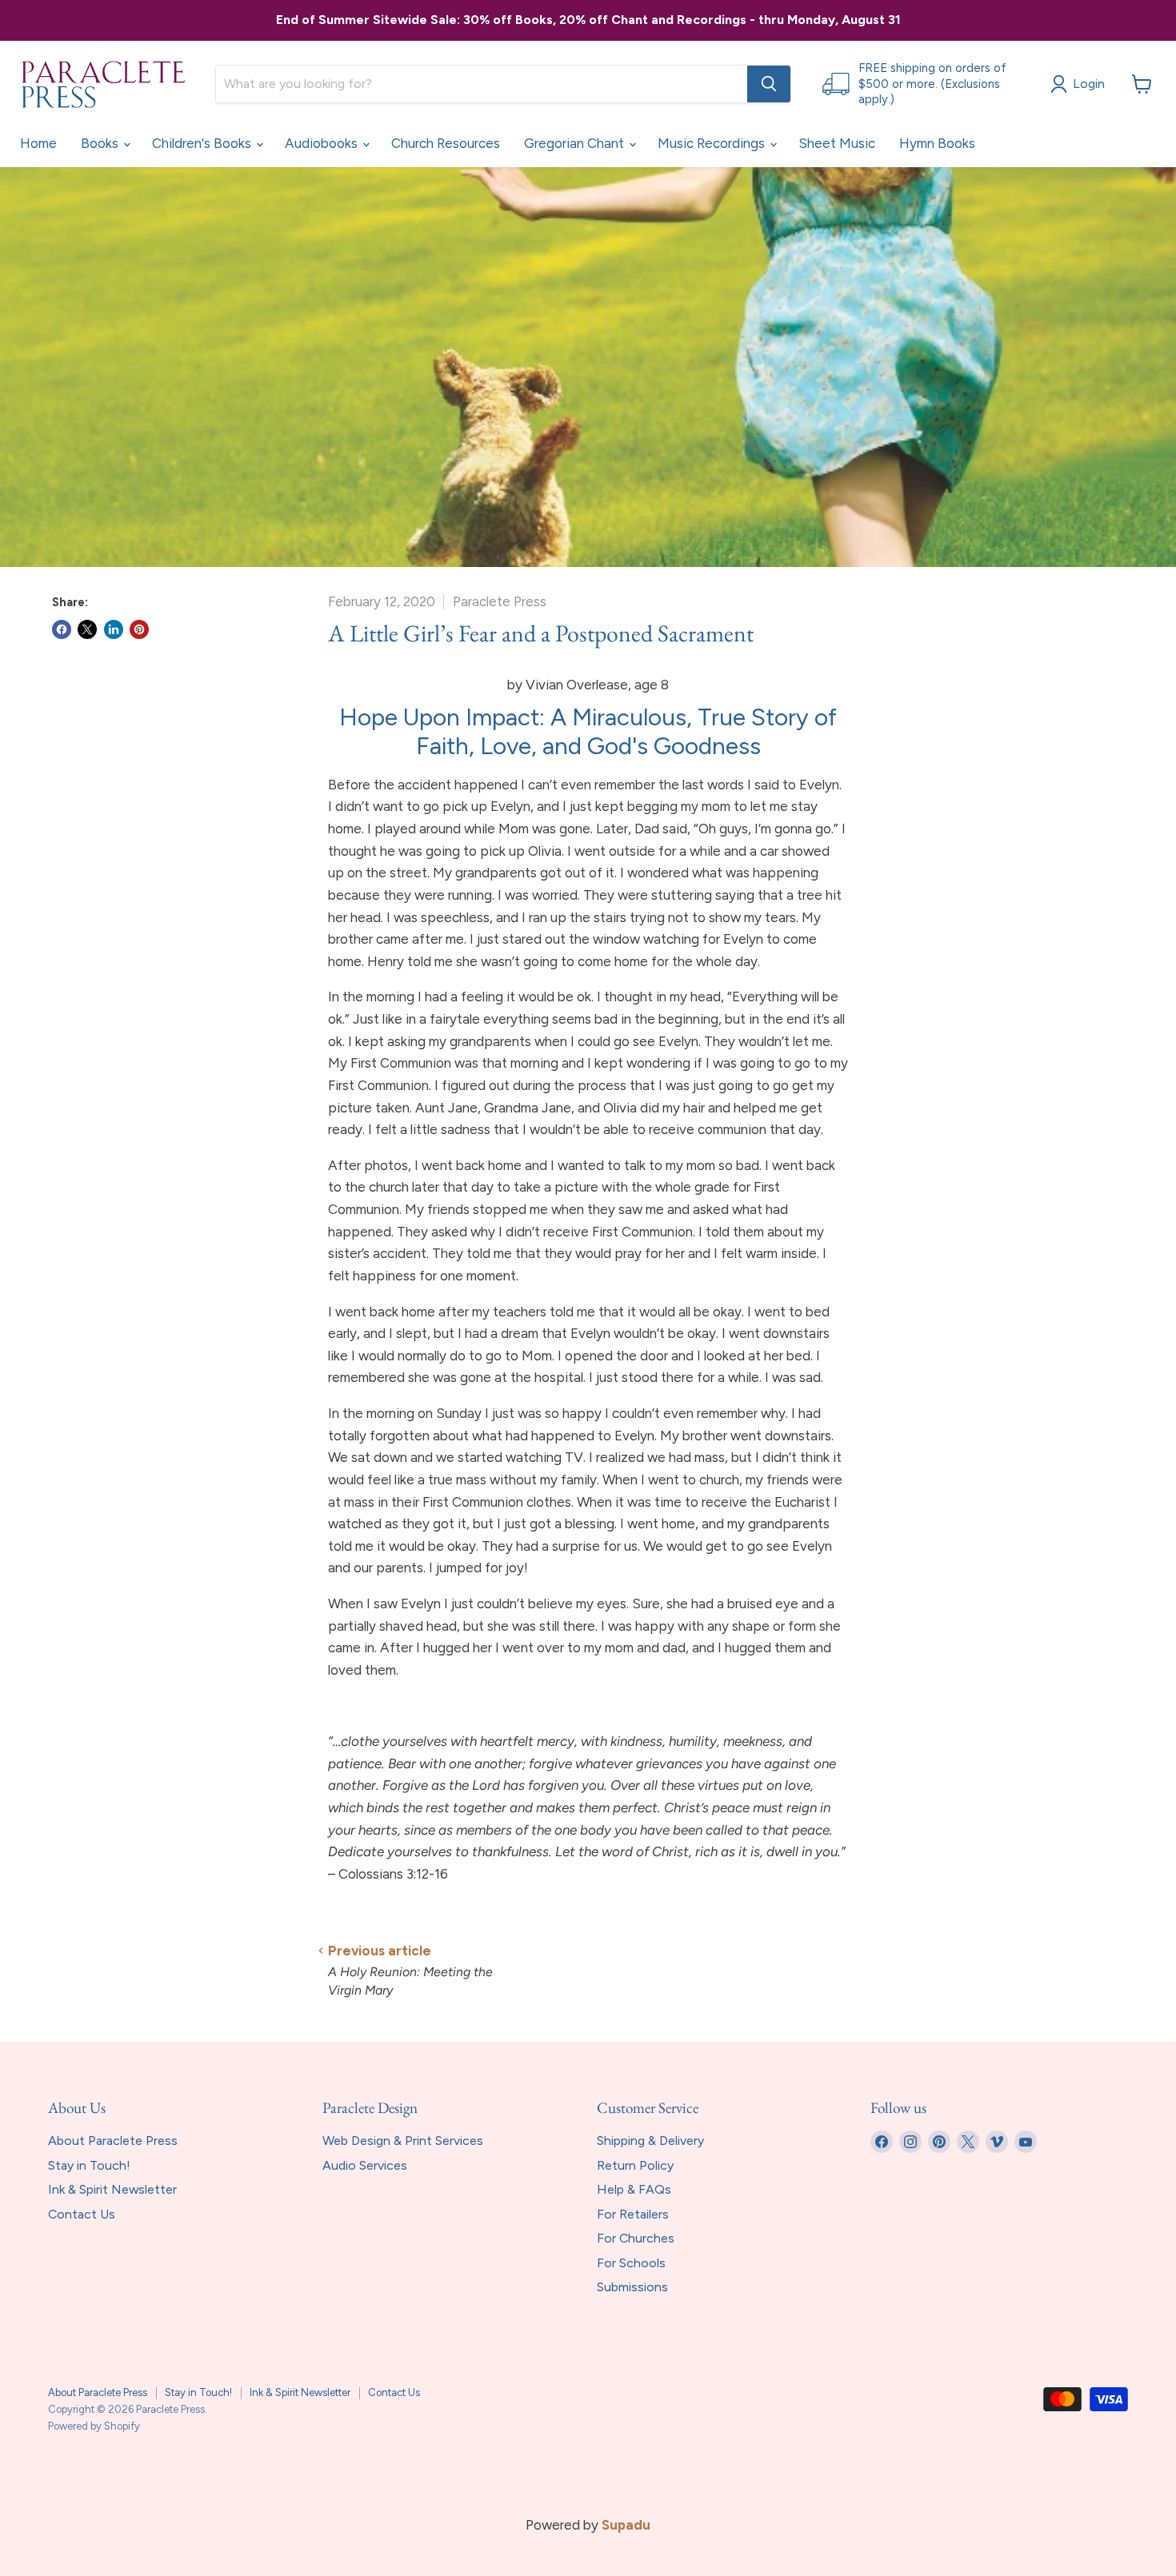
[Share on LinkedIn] (114, 629)
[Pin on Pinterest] (139, 629)
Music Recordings (713, 143)
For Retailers (633, 2214)
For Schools (631, 2263)
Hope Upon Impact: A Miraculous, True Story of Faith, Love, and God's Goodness (588, 731)
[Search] (769, 84)
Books (101, 143)
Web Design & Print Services (403, 2141)
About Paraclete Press (113, 2141)
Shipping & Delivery (650, 2141)
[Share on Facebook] (62, 629)
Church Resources (446, 143)
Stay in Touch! (89, 2165)
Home (38, 143)
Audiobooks (323, 143)
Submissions (632, 2287)
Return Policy (635, 2165)
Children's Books (203, 143)
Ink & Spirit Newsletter (112, 2189)
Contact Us (82, 2214)
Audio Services (365, 2165)
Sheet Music (837, 143)
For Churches (636, 2238)
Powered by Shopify (94, 2426)
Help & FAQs (634, 2189)
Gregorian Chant (576, 143)
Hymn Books (937, 143)
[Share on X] (87, 629)
